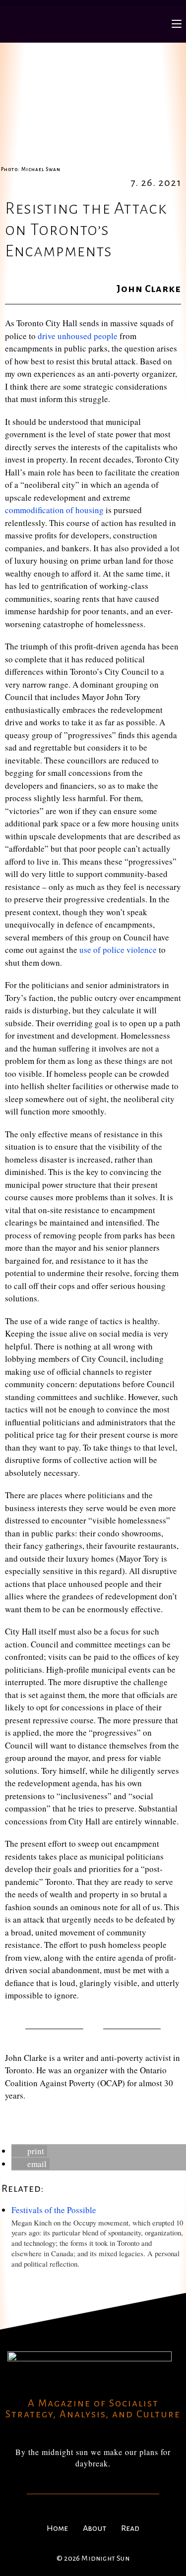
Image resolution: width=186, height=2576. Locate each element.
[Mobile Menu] (177, 24)
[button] (29, 2151)
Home (57, 2528)
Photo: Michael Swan (31, 169)
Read (130, 2528)
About (94, 2528)
